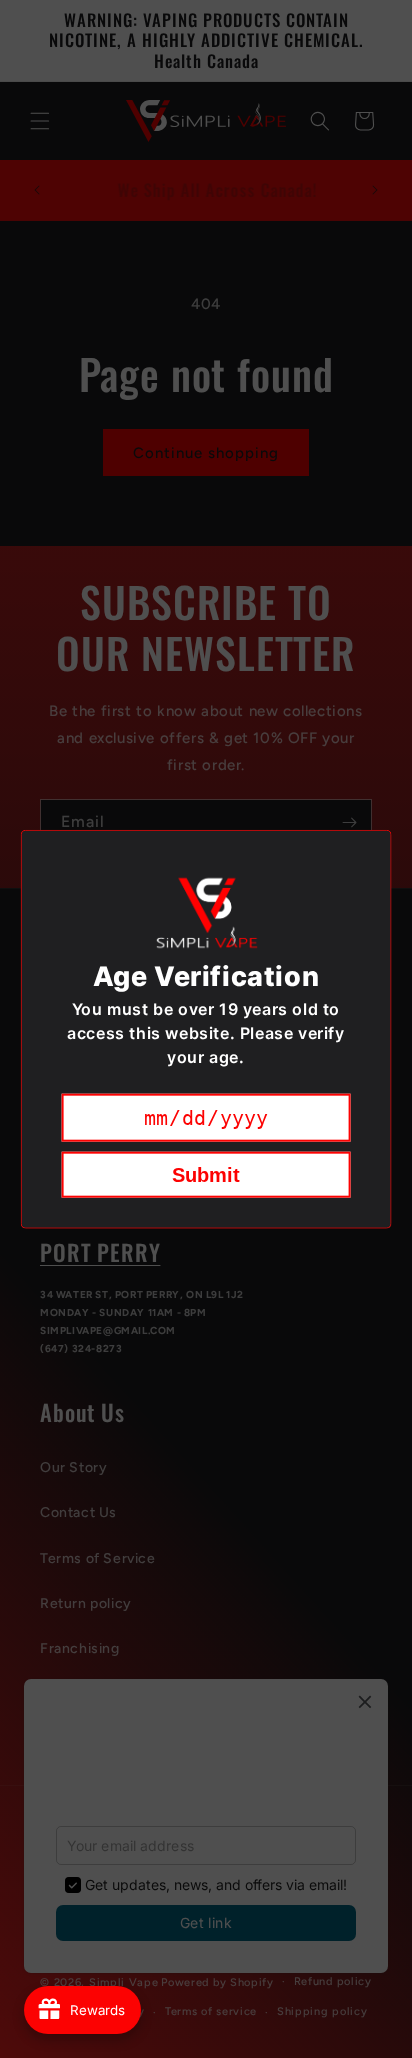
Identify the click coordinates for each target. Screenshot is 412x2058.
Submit (206, 1174)
